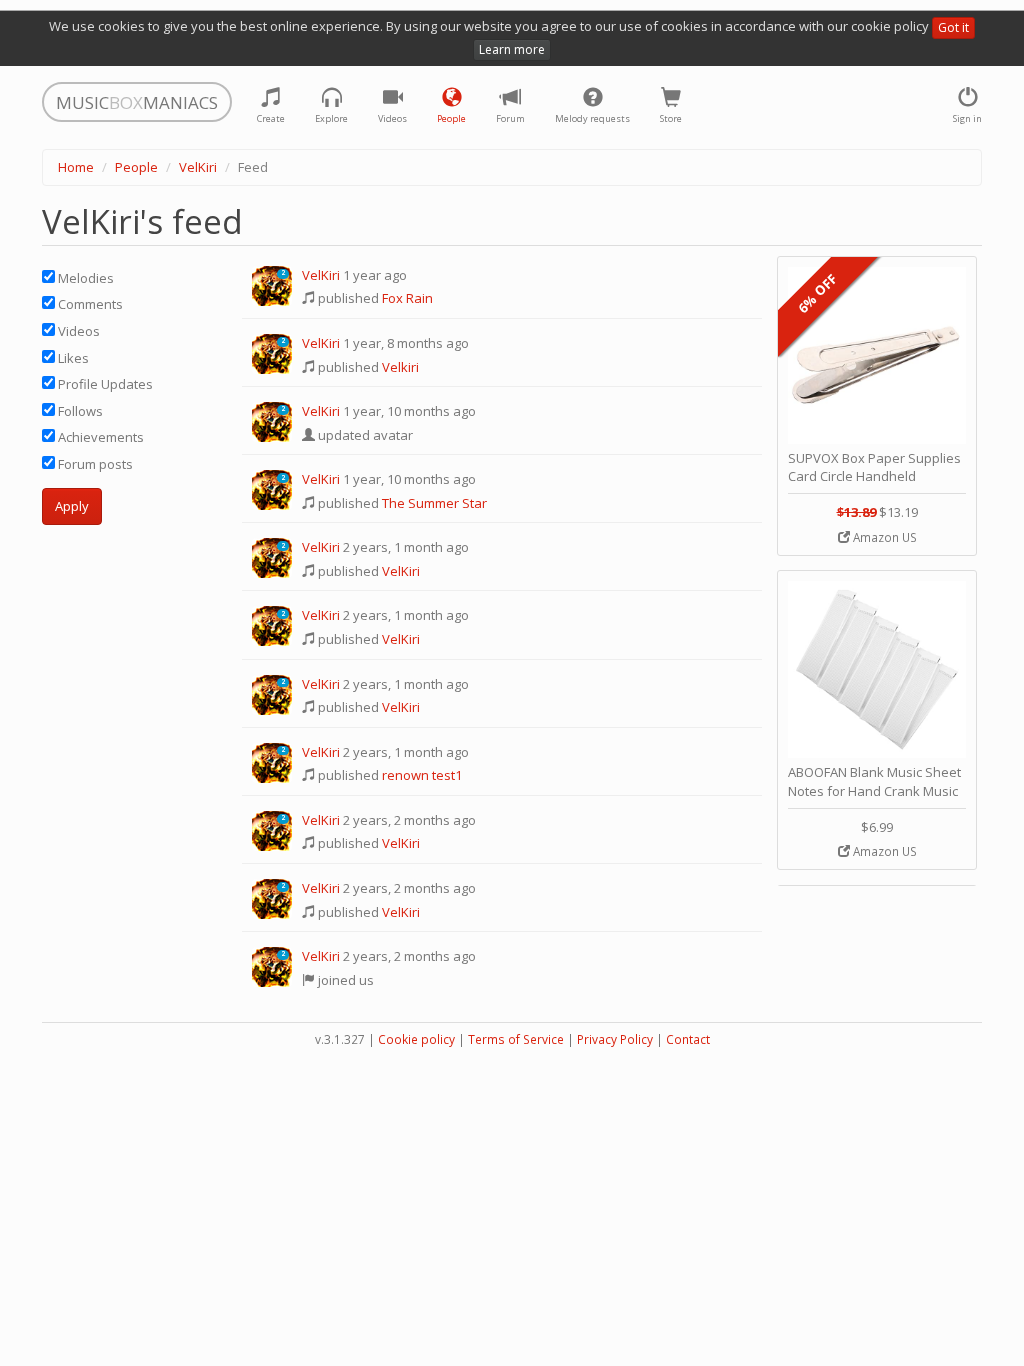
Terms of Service (516, 1039)
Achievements (99, 437)
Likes (72, 358)
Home (76, 167)
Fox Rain (407, 298)
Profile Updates (104, 384)
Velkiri (400, 367)
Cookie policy (416, 1039)
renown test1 (422, 775)
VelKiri (198, 167)
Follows (79, 411)
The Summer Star (434, 503)
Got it (953, 27)
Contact (688, 1039)
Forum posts (94, 464)
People (136, 167)
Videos (77, 331)
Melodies (84, 278)
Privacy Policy (615, 1039)
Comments (89, 304)
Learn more (512, 49)
